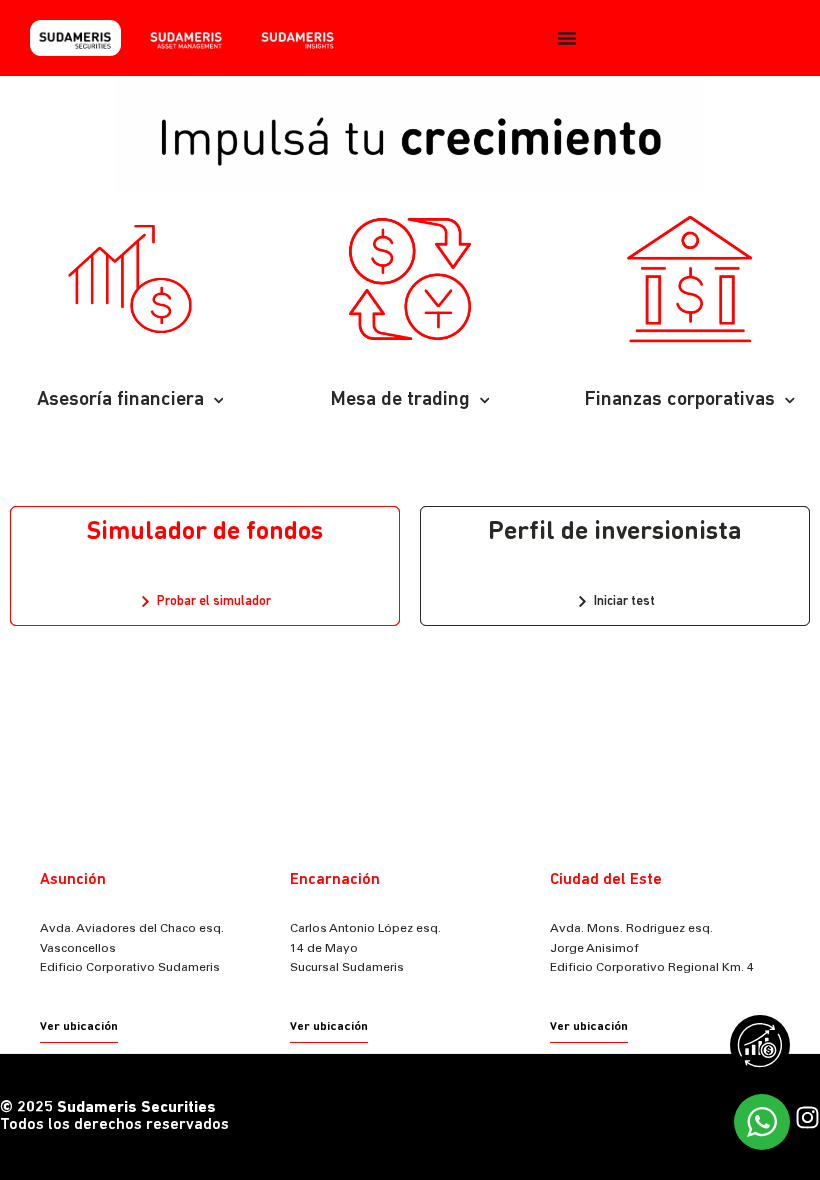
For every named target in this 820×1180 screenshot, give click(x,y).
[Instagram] (807, 1117)
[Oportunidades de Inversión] (765, 1050)
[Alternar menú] (567, 38)
